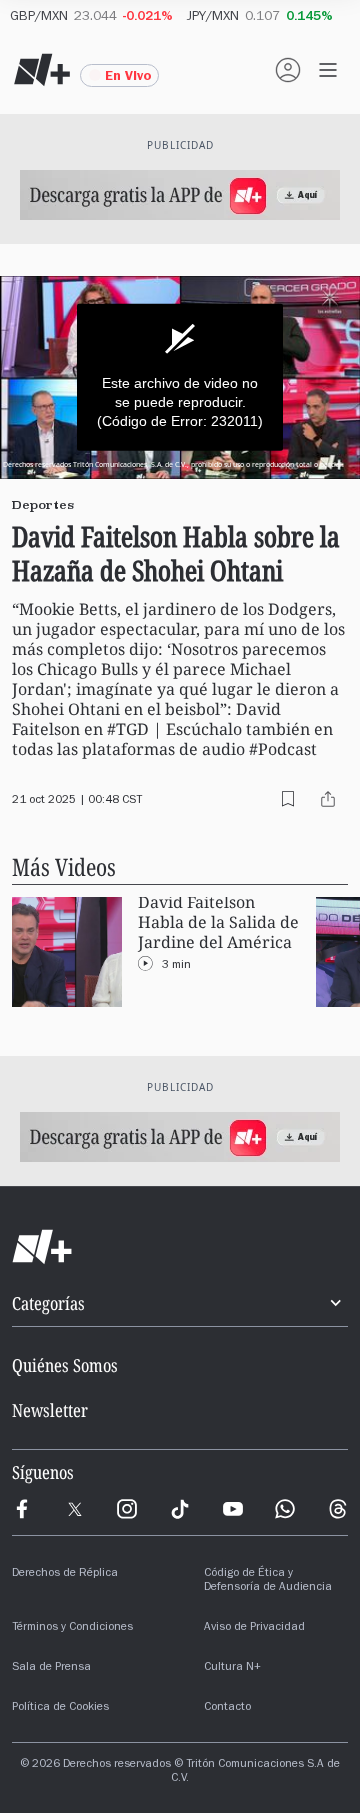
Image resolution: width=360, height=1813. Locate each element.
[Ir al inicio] (180, 1247)
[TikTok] (180, 1509)
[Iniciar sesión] (288, 70)
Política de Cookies (60, 1708)
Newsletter (50, 1410)
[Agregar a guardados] (288, 799)
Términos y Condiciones (72, 1628)
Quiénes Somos (65, 1365)
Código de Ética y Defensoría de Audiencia (268, 1581)
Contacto (227, 1708)
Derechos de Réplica (65, 1574)
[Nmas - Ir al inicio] (42, 70)
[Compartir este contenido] (328, 799)
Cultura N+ (232, 1668)
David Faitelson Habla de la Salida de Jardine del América (218, 922)
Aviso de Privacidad (254, 1628)
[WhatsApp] (285, 1509)
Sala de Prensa (51, 1668)
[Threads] (338, 1509)
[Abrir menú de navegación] (328, 70)
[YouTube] (233, 1509)
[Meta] (22, 1509)
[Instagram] (127, 1509)
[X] (75, 1509)
